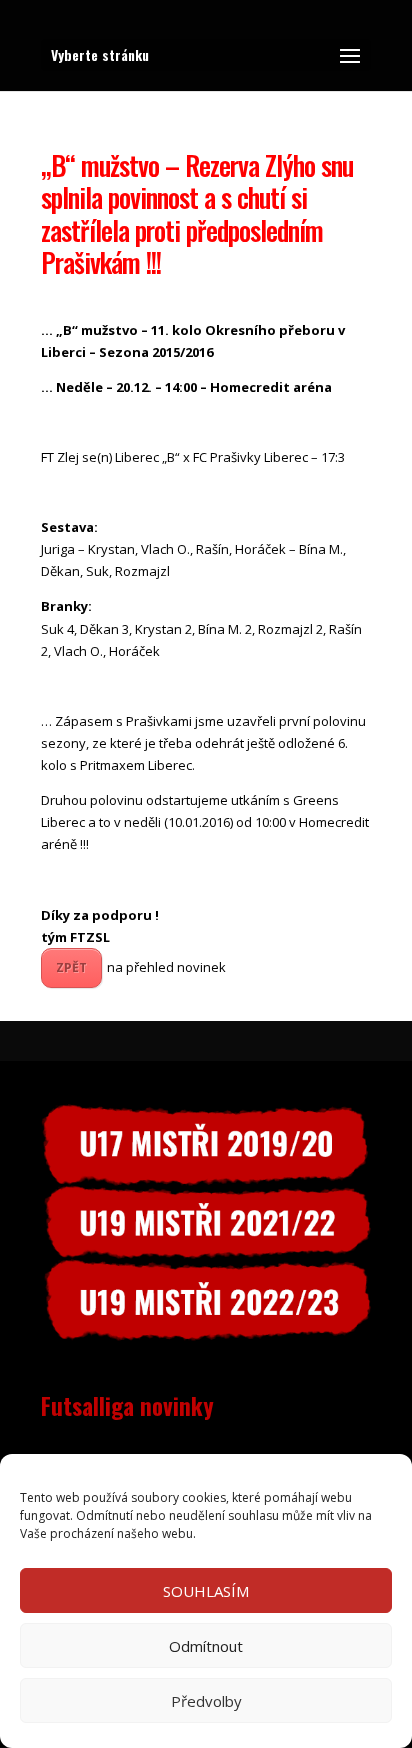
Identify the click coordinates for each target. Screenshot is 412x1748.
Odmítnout (206, 1646)
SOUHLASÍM (206, 1591)
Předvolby (206, 1701)
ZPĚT (71, 967)
